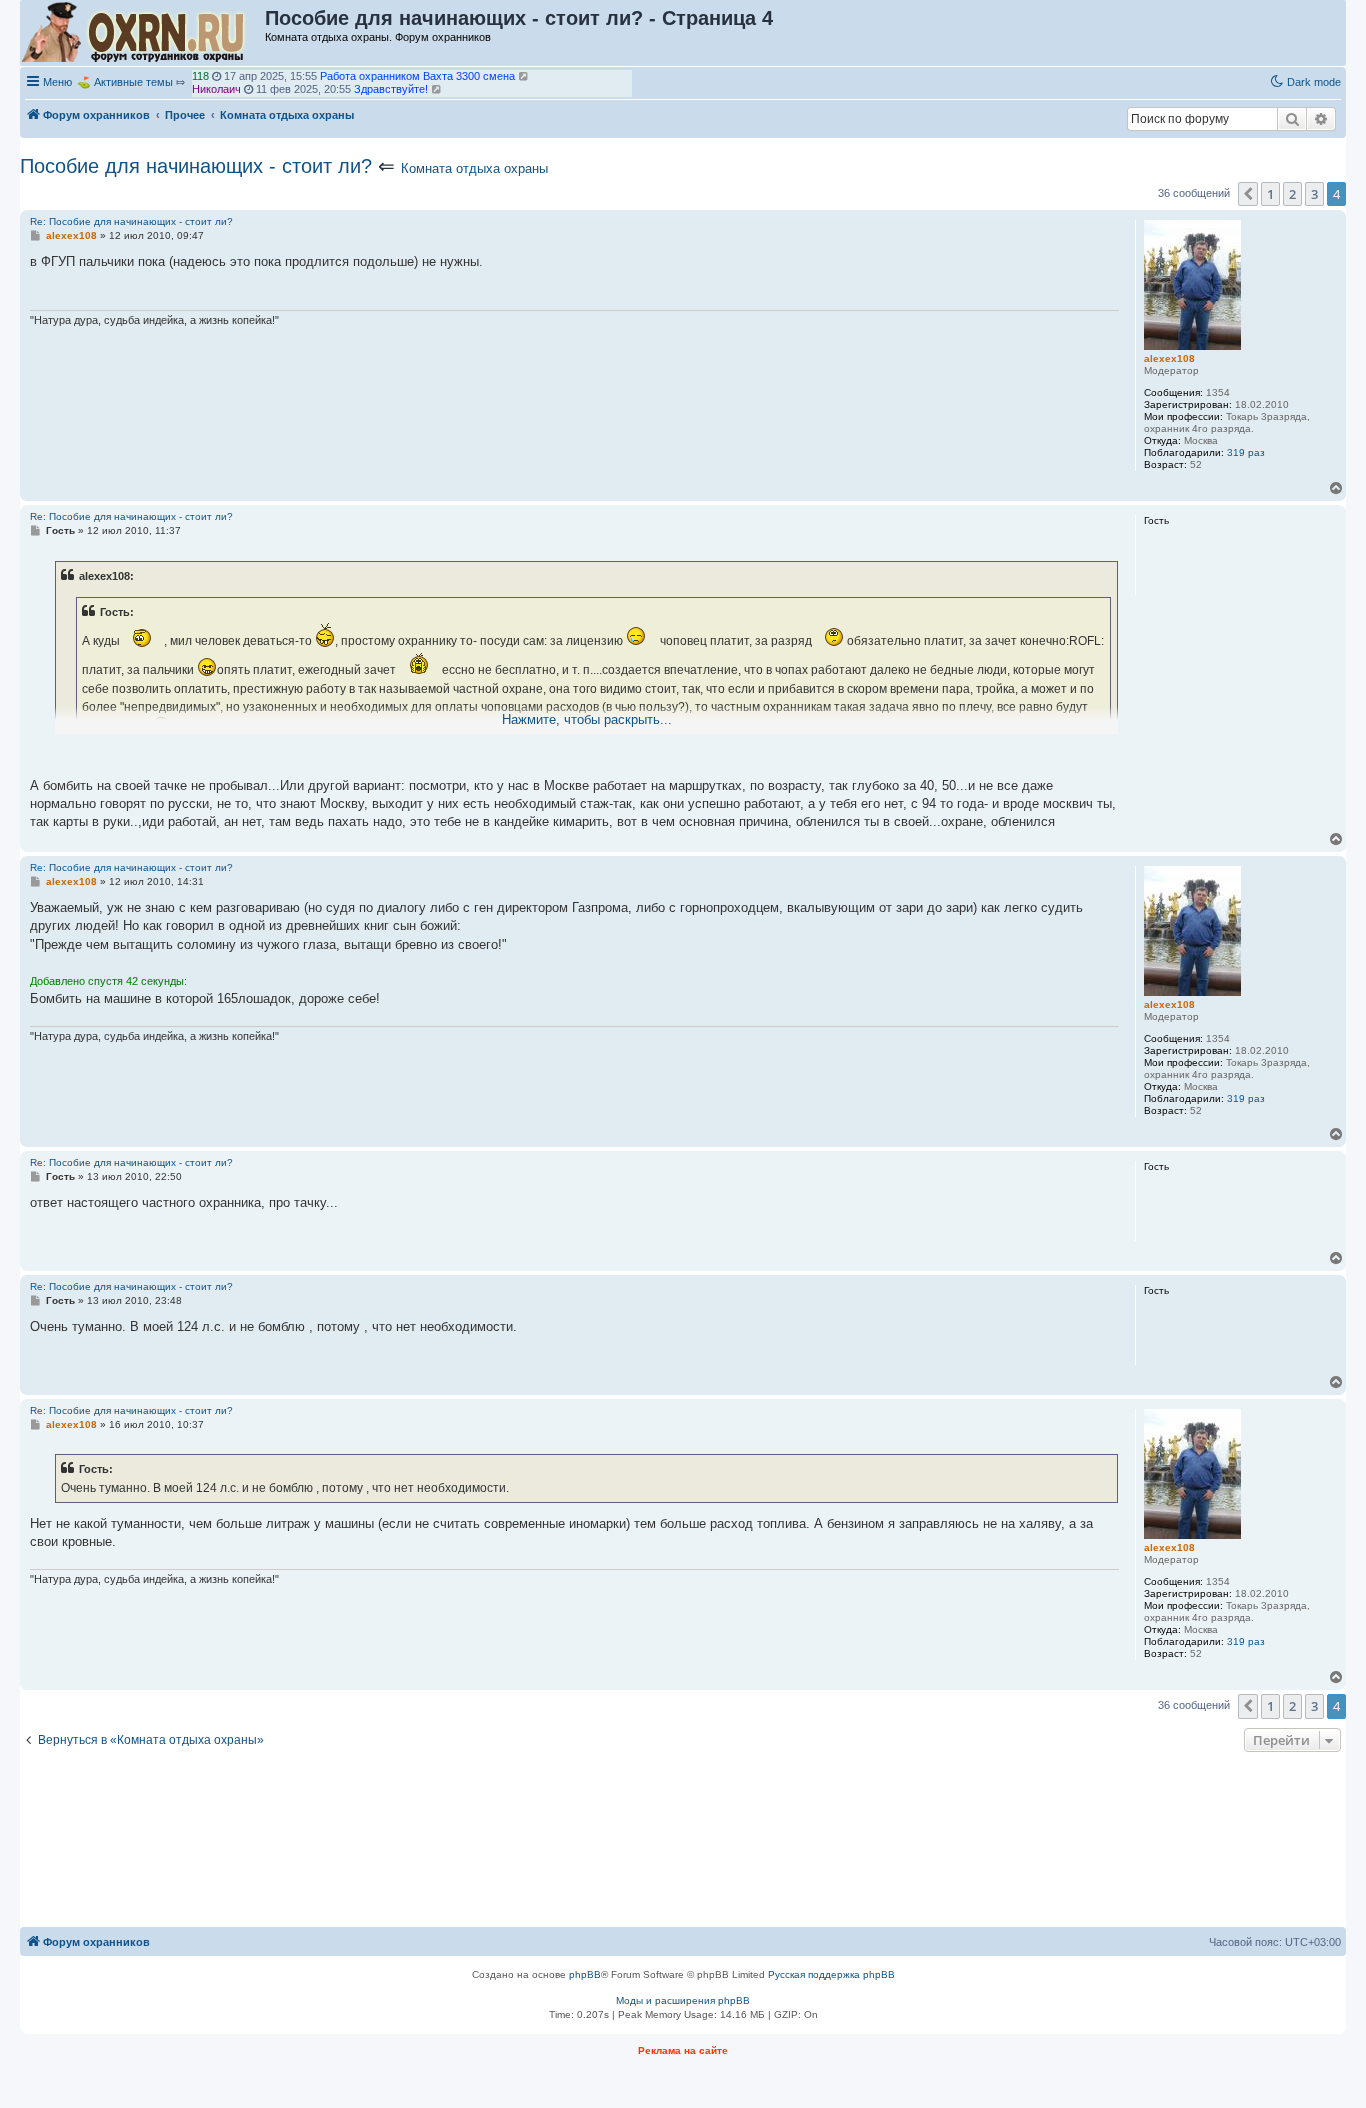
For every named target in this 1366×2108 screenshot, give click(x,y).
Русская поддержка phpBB (831, 1974)
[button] (1248, 194)
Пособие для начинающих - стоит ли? (196, 166)
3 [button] (1314, 194)
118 (200, 76)
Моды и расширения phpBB (683, 2000)
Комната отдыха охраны (474, 168)
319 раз (1246, 452)
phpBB (585, 1974)
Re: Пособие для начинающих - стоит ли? (131, 221)
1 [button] (1270, 194)
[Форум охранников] (143, 33)
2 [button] (1292, 194)
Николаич (216, 89)
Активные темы (133, 82)
